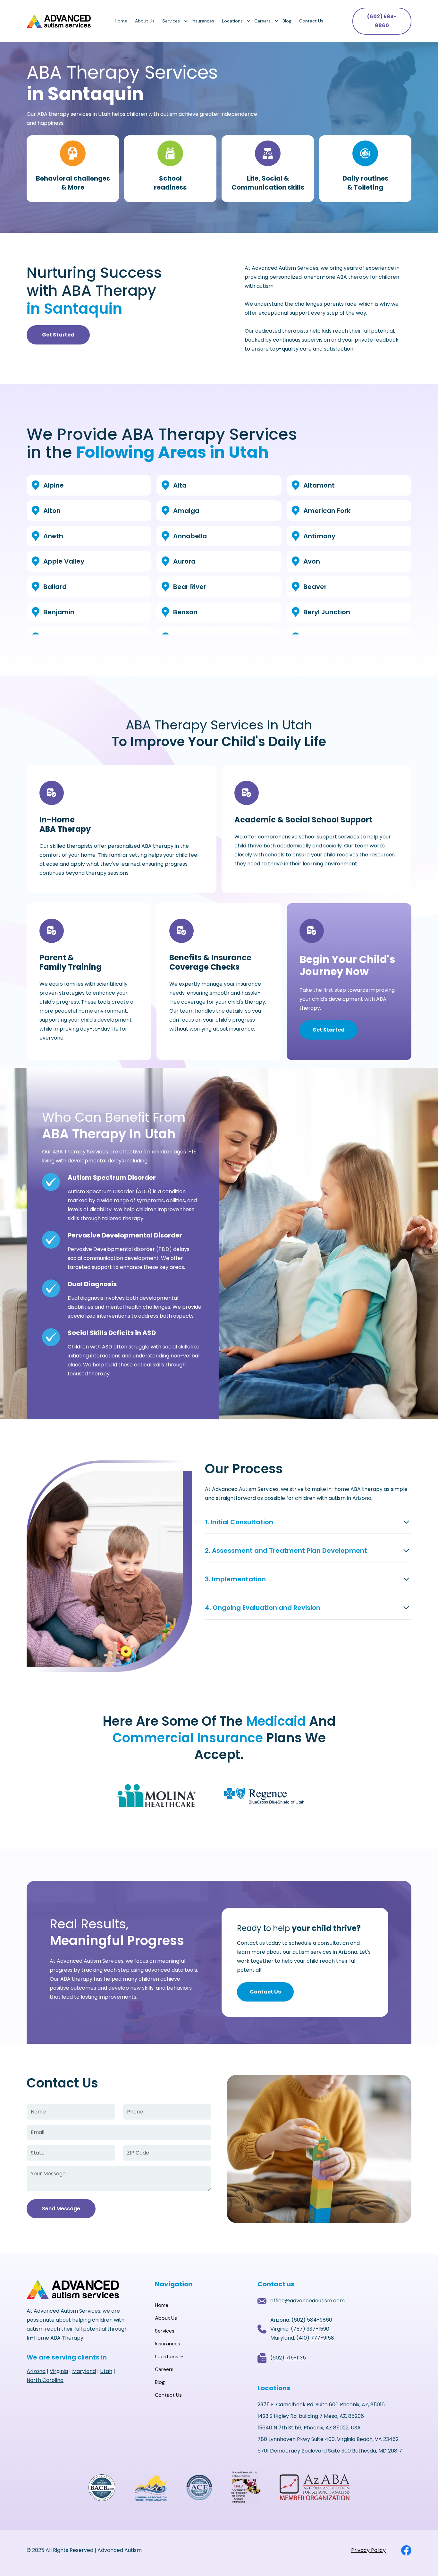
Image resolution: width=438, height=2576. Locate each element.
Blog (287, 21)
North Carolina (45, 2380)
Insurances (203, 21)
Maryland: (302, 2338)
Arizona (36, 2371)
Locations (232, 21)
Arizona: (301, 2320)
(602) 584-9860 (382, 21)
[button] (173, 21)
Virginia (59, 2371)
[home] (59, 21)
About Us (145, 21)
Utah (106, 2371)
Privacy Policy (368, 2550)
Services (171, 21)
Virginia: (300, 2329)
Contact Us (311, 21)
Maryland (84, 2371)
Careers (262, 21)
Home (121, 21)
